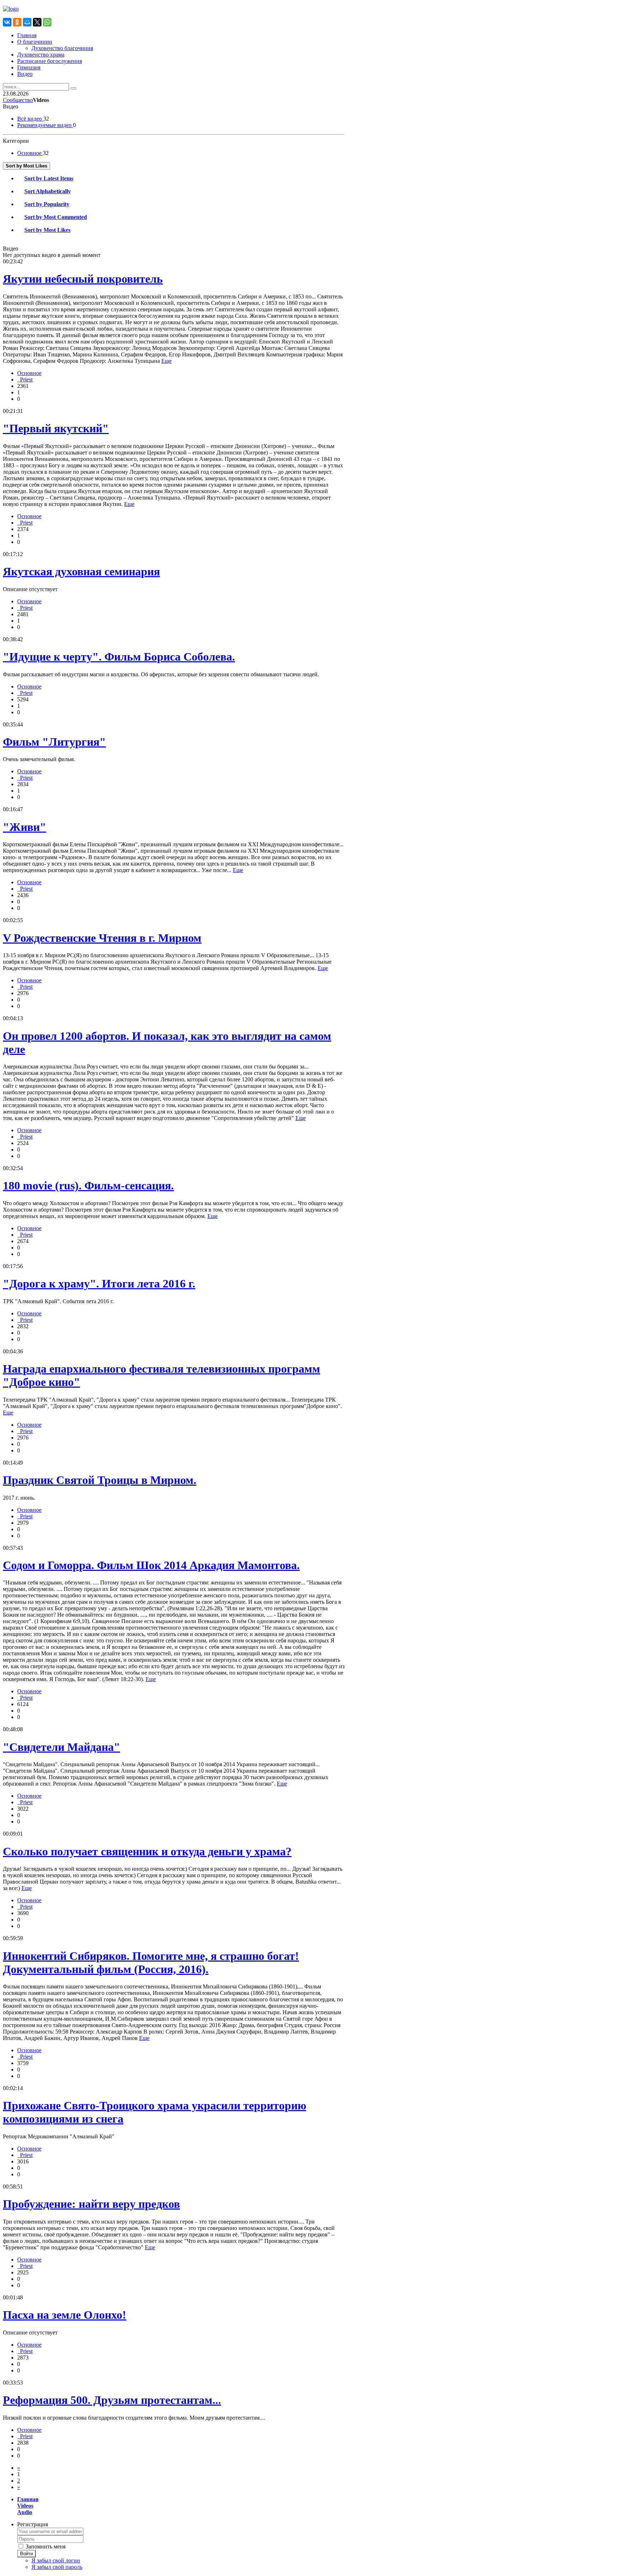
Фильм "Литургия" (54, 742)
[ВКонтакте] (7, 22)
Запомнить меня (46, 2546)
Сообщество (18, 100)
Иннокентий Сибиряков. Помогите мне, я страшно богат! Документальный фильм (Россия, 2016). (151, 1963)
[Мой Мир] (27, 22)
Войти (26, 2554)
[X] (37, 22)
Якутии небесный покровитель (83, 279)
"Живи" (24, 827)
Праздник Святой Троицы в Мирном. (100, 1480)
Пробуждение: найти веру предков (91, 2204)
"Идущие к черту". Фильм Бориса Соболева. (119, 657)
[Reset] (73, 88)
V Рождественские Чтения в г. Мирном (102, 938)
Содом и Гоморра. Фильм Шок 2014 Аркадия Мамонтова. (151, 1565)
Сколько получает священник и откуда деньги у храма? (147, 1851)
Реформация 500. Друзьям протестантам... (112, 2400)
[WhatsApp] (47, 22)
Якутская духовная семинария (81, 571)
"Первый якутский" (56, 428)
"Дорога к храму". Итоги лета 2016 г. (99, 1284)
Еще (166, 361)
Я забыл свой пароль (57, 2567)
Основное (29, 373)
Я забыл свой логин (56, 2560)
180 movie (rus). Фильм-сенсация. (88, 1185)
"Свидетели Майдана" (62, 1747)
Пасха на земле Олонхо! (65, 2315)
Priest (25, 379)
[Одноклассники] (17, 22)
